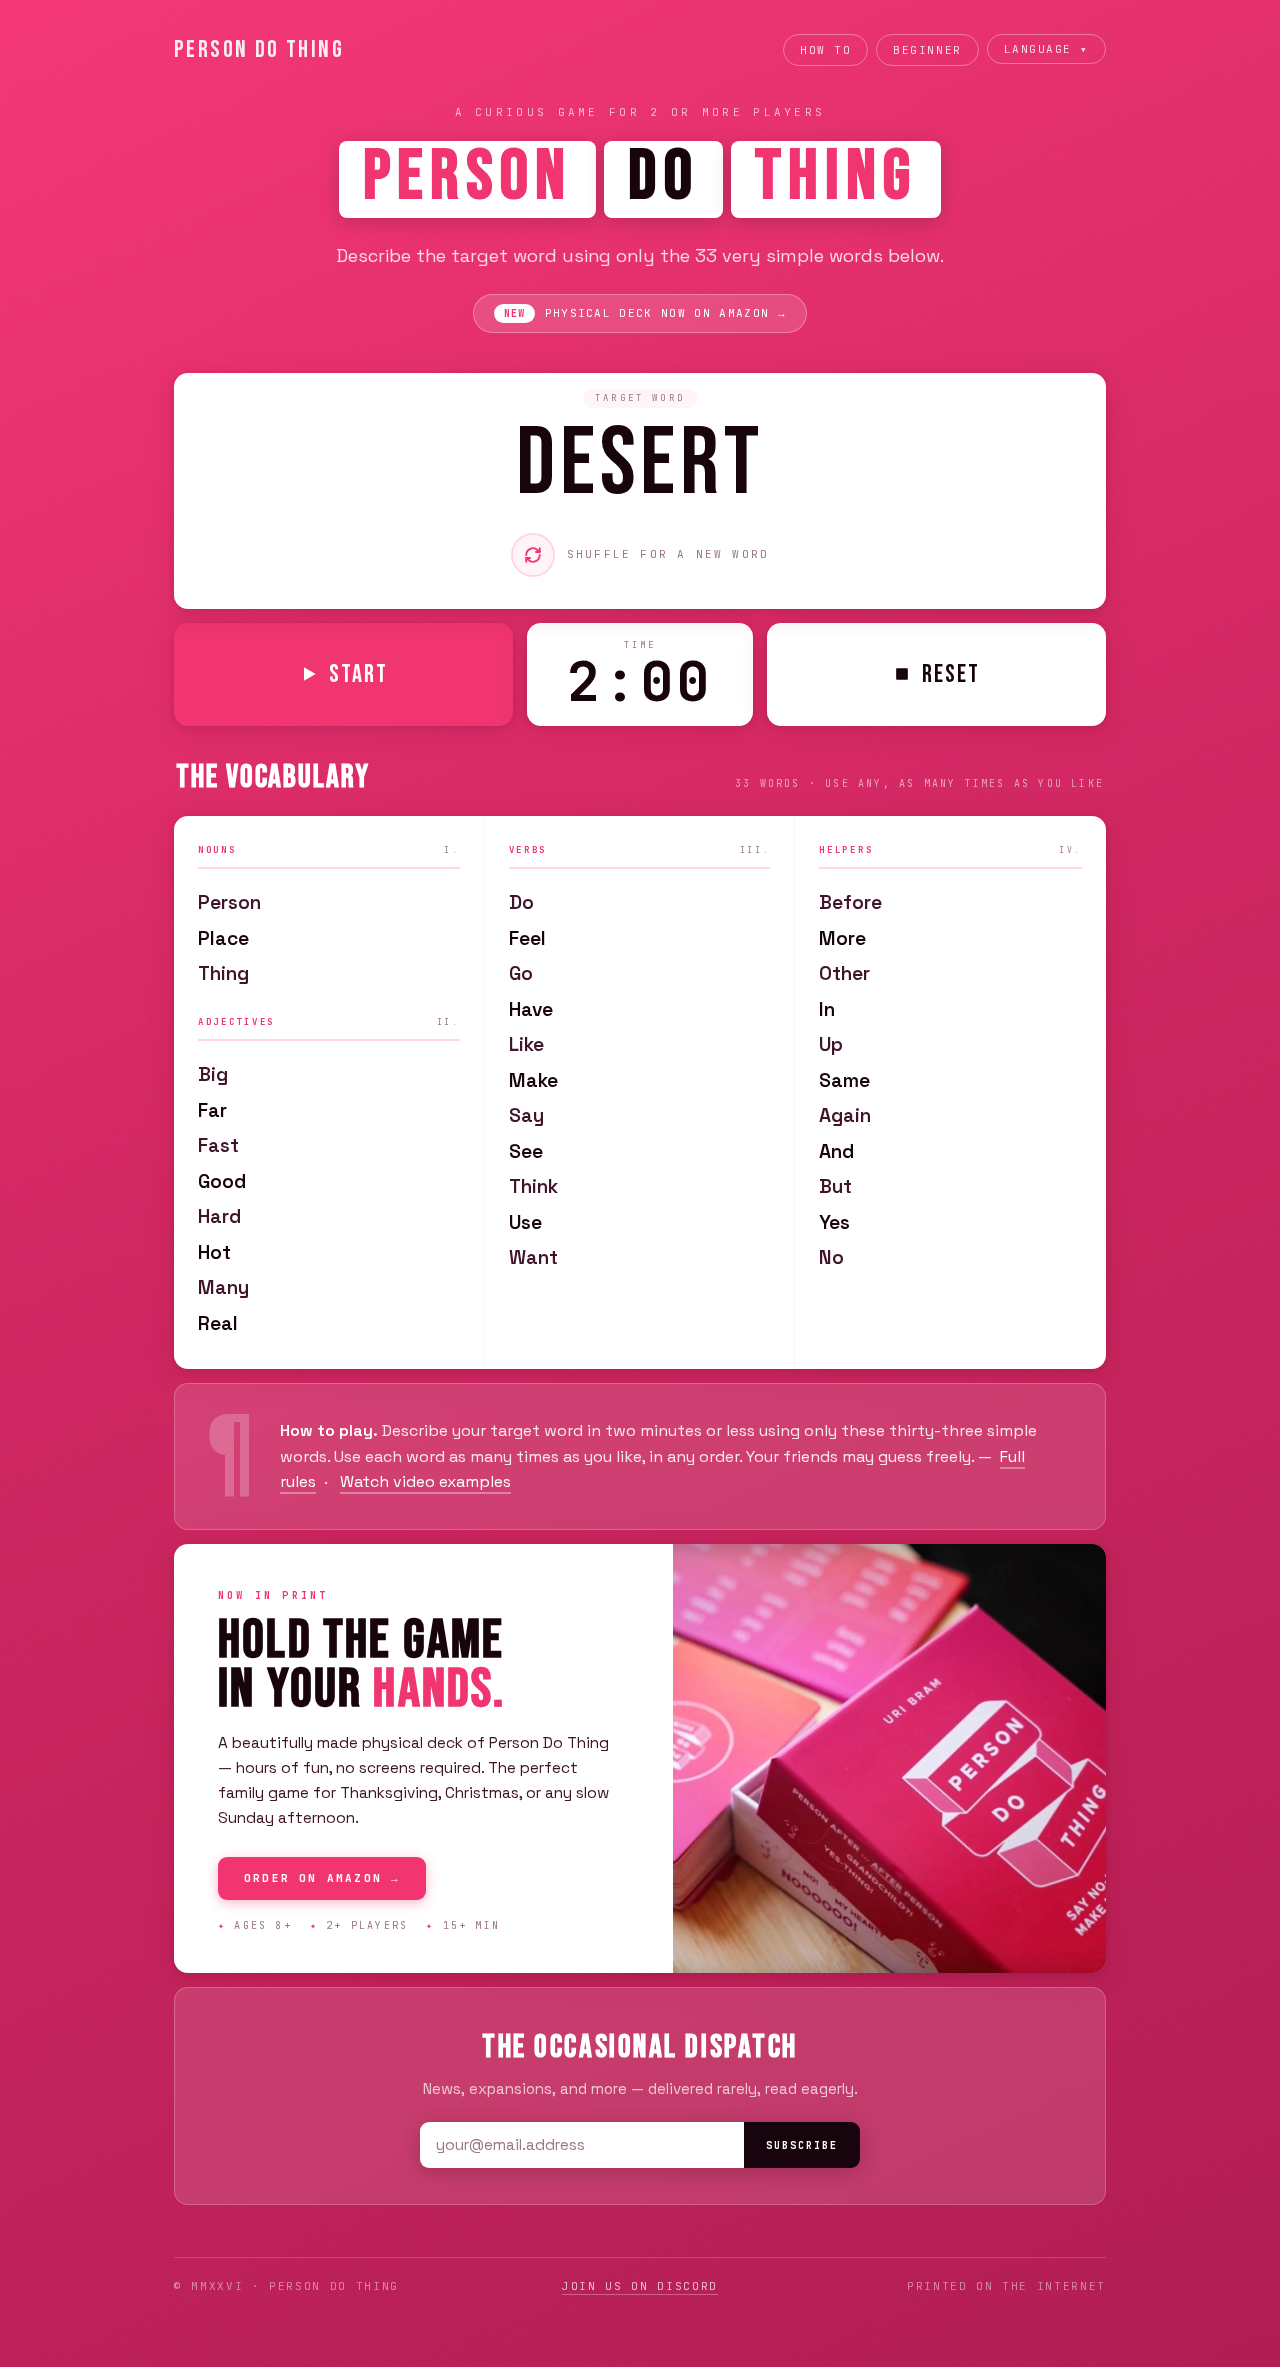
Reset (951, 674)
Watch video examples (425, 1481)
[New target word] (533, 555)
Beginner (927, 50)
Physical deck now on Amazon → (645, 313)
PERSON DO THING (259, 49)
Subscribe (802, 2145)
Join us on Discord (640, 2286)
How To (825, 50)
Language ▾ (1046, 49)
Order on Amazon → (322, 1878)
